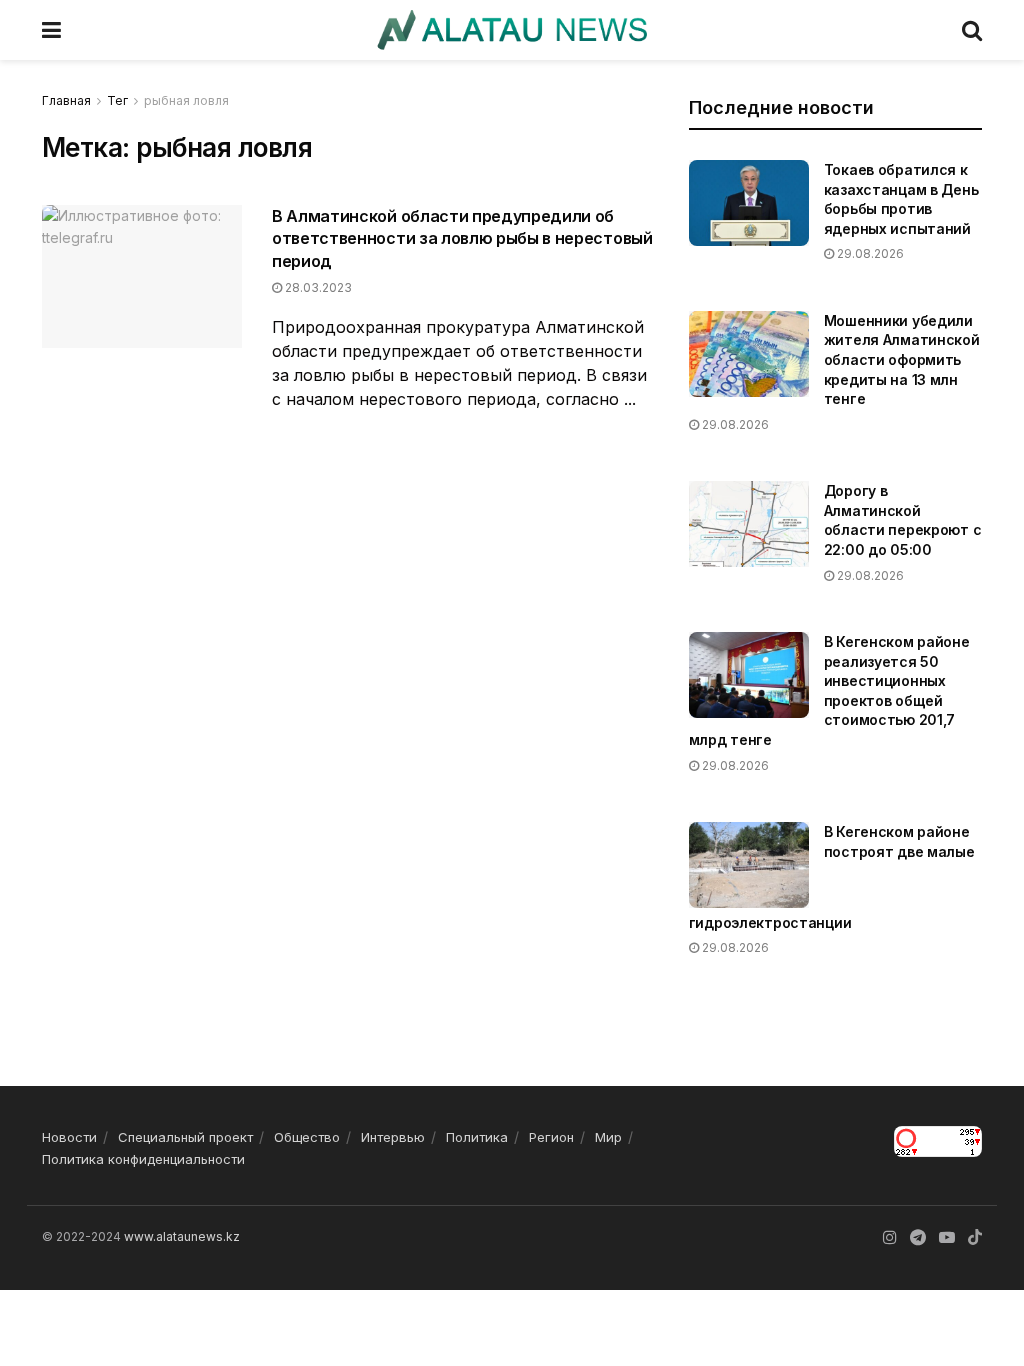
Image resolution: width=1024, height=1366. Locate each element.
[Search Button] (972, 30)
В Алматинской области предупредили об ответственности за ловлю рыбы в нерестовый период (462, 238)
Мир (608, 1137)
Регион (551, 1137)
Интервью (393, 1137)
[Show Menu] (51, 30)
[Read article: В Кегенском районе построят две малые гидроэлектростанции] (749, 865)
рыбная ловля (186, 100)
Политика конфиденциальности (143, 1159)
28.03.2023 (317, 287)
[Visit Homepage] (511, 30)
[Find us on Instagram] (890, 1237)
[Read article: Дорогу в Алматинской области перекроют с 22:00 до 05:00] (749, 524)
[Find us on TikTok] (975, 1238)
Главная (66, 100)
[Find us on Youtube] (947, 1237)
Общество (307, 1137)
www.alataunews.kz (182, 1236)
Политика (477, 1137)
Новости (69, 1137)
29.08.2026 (869, 253)
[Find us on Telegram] (918, 1237)
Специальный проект (185, 1137)
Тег (117, 100)
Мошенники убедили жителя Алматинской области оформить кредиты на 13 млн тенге (902, 359)
